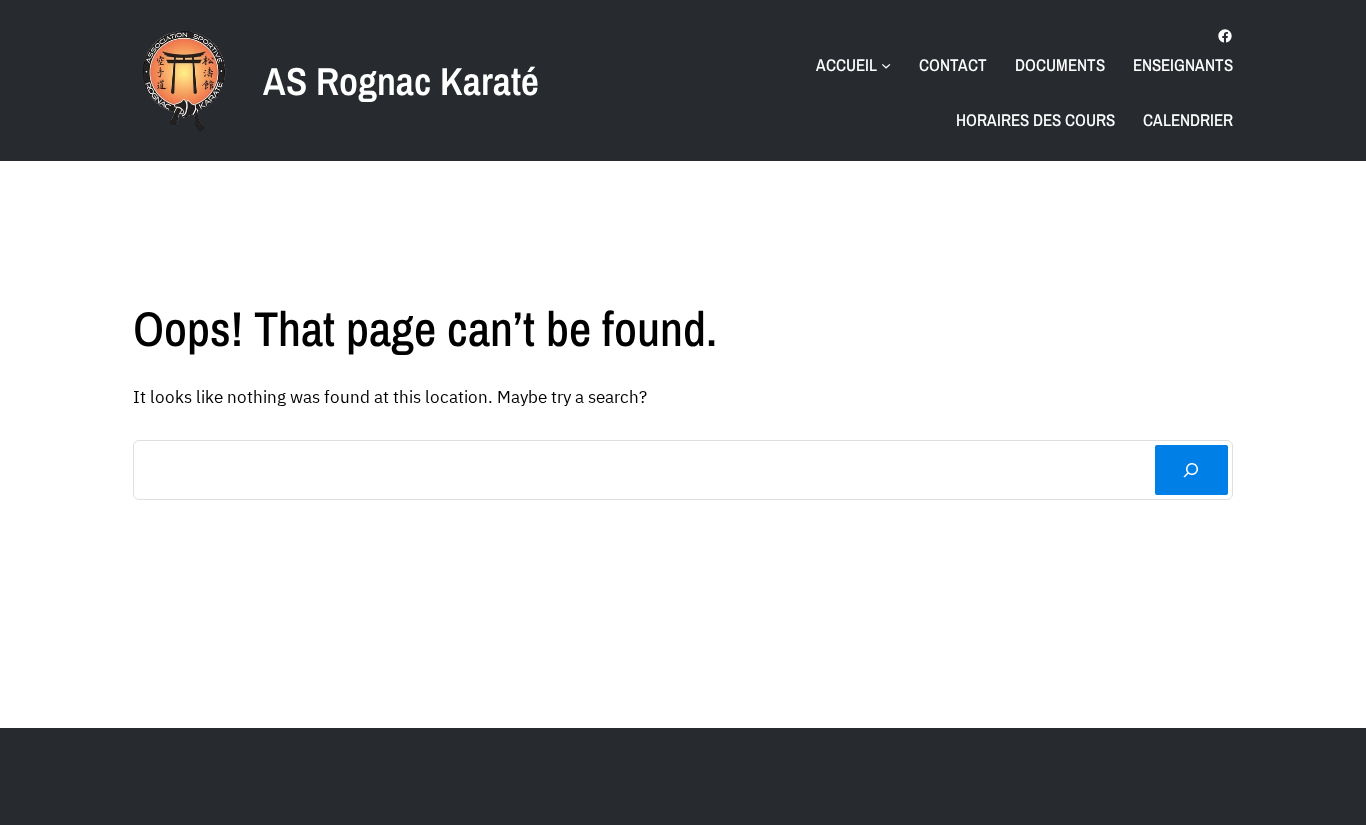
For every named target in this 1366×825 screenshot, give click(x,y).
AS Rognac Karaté (401, 81)
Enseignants (1183, 64)
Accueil (846, 64)
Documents (1060, 64)
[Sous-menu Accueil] (886, 65)
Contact (953, 64)
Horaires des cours (1035, 119)
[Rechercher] (1191, 470)
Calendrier (1188, 119)
